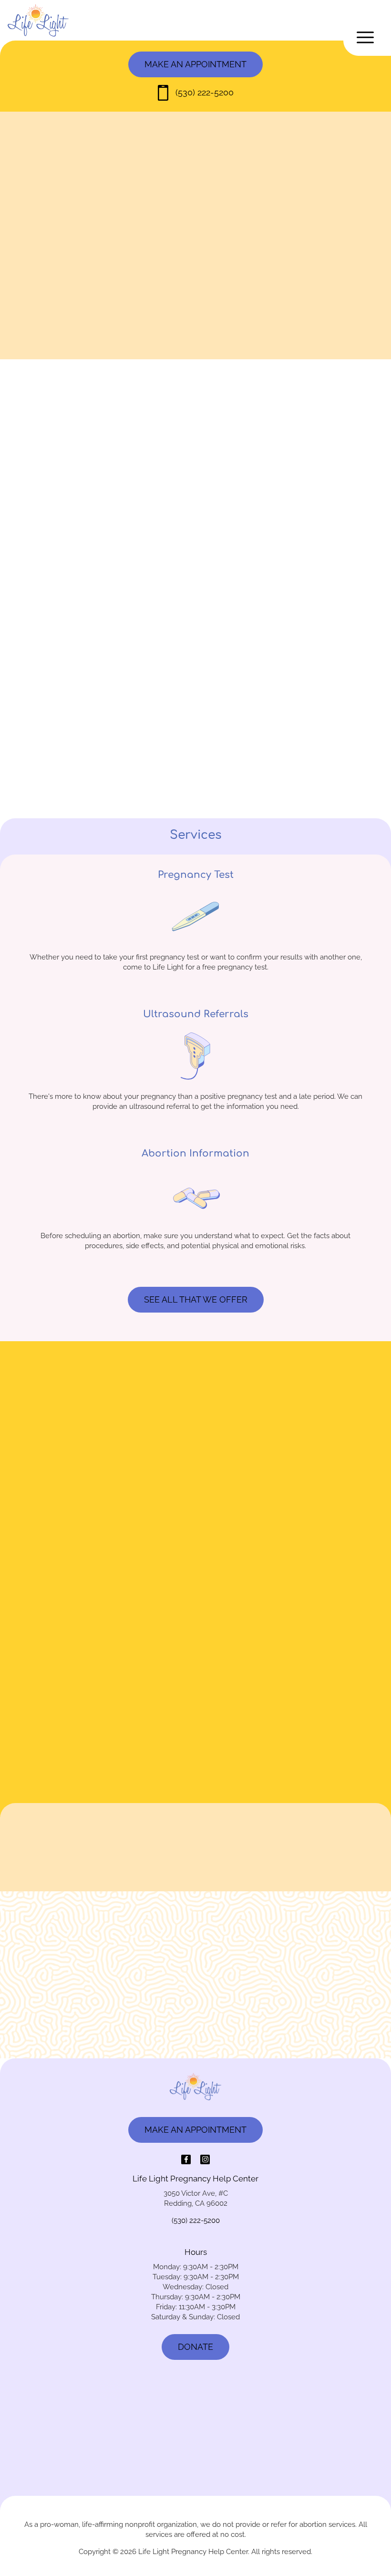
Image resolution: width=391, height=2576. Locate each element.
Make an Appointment (195, 64)
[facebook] (186, 2159)
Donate (195, 2347)
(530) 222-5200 (205, 92)
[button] (367, 37)
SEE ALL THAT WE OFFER (196, 1299)
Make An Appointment (195, 1898)
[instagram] (205, 2159)
